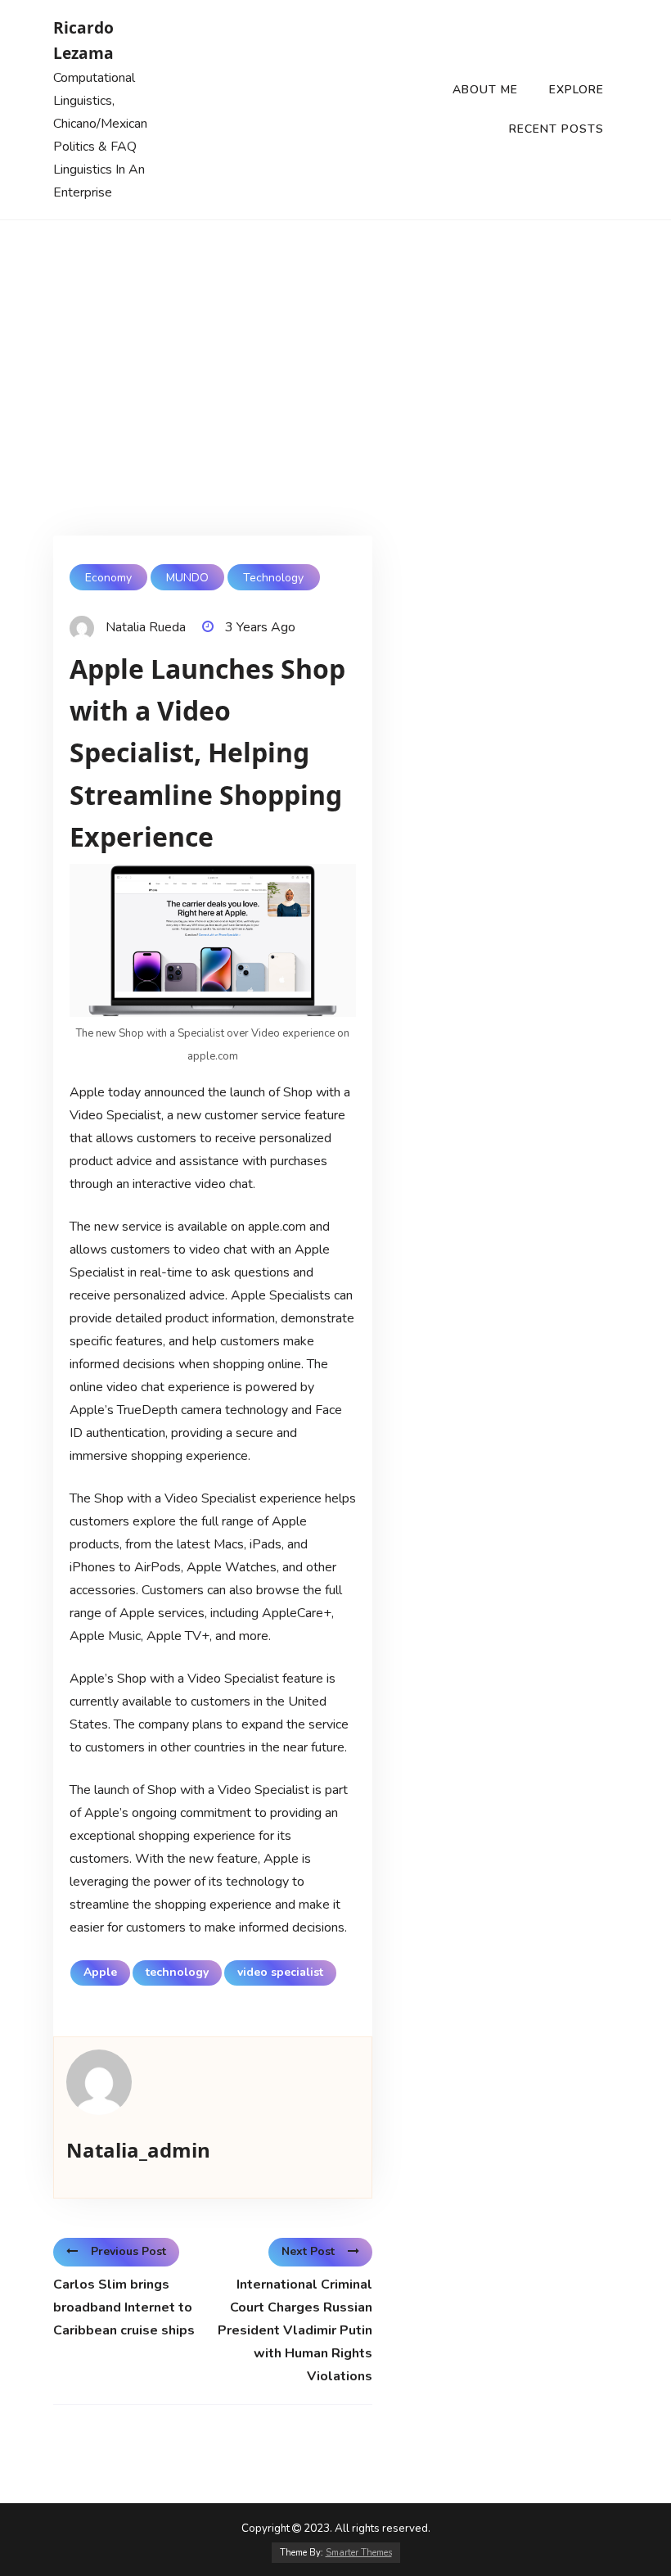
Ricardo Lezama (83, 40)
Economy (108, 578)
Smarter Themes (359, 2553)
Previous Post (128, 2251)
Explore (576, 90)
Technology (273, 578)
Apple (100, 1972)
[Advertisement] (335, 343)
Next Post (308, 2251)
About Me (485, 90)
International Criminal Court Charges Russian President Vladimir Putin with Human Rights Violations (295, 2330)
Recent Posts (556, 129)
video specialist (280, 1972)
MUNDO (187, 578)
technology (177, 1972)
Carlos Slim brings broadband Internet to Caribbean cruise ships (124, 2307)
